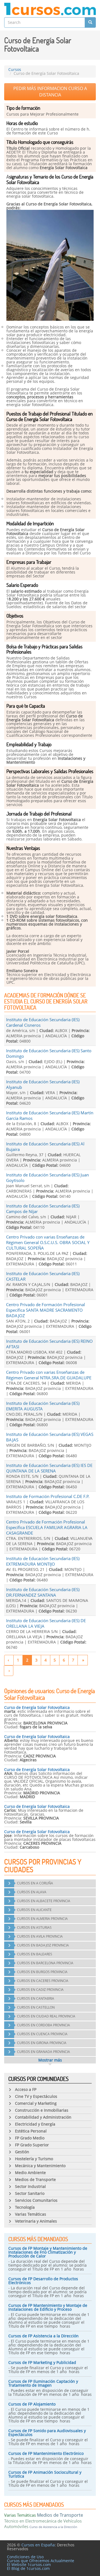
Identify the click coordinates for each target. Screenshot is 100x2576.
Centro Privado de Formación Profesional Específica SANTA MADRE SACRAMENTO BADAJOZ (46, 1310)
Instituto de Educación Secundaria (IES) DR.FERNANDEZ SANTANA (43, 1592)
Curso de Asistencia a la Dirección (53, 2527)
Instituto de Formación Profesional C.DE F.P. (48, 1496)
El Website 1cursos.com (29, 2564)
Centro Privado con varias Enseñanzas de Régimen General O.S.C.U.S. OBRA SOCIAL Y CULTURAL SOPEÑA (48, 1242)
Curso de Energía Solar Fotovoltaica (37, 1707)
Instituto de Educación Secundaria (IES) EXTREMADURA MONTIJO (43, 1561)
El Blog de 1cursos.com (28, 2568)
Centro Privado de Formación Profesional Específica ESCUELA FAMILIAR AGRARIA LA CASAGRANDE (47, 1527)
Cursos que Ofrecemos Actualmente (41, 2561)
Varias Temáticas (20, 2515)
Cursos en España (38, 2545)
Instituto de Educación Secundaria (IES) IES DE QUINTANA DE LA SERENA (49, 1468)
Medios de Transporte (60, 2515)
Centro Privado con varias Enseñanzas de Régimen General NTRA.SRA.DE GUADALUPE (49, 1375)
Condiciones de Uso (25, 2557)
